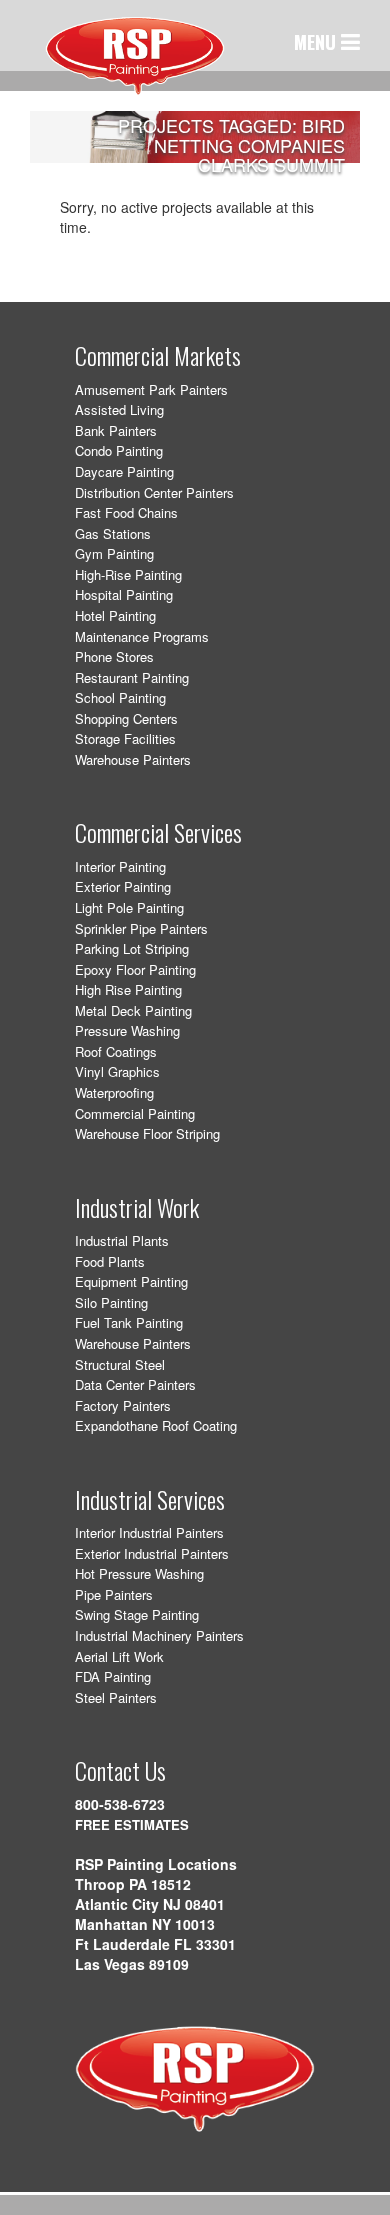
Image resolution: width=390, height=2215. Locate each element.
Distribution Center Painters (154, 492)
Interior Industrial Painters (149, 1532)
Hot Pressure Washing (139, 1573)
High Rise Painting (128, 989)
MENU (317, 42)
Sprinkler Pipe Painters (141, 928)
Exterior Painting (123, 886)
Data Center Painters (135, 1384)
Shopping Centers (126, 718)
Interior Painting (120, 866)
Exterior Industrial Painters (152, 1553)
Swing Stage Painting (137, 1614)
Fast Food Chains (126, 512)
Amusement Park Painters (151, 389)
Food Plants (110, 1261)
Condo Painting (119, 450)
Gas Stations (113, 533)
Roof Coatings (116, 1051)
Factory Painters (123, 1405)
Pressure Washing (127, 1030)
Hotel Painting (115, 615)
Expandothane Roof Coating (156, 1425)
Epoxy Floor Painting (135, 969)
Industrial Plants (122, 1240)
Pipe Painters (114, 1594)
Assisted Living (119, 409)
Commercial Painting (135, 1113)
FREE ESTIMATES (132, 1824)
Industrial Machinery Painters (159, 1635)
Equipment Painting (131, 1281)
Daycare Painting (124, 471)
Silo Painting (111, 1302)
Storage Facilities (125, 738)
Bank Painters (116, 430)
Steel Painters (116, 1697)
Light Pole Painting (129, 907)
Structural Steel (120, 1364)
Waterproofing (114, 1092)
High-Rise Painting (128, 574)
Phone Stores (114, 656)
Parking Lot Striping (132, 948)
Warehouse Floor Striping (147, 1133)
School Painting (120, 697)
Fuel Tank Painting (129, 1322)
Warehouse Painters (133, 759)
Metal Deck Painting (133, 1010)
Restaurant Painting (132, 677)
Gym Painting (114, 553)
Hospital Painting (124, 594)
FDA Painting (113, 1676)
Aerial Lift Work (119, 1656)
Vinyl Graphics (117, 1071)
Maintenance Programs (142, 636)
